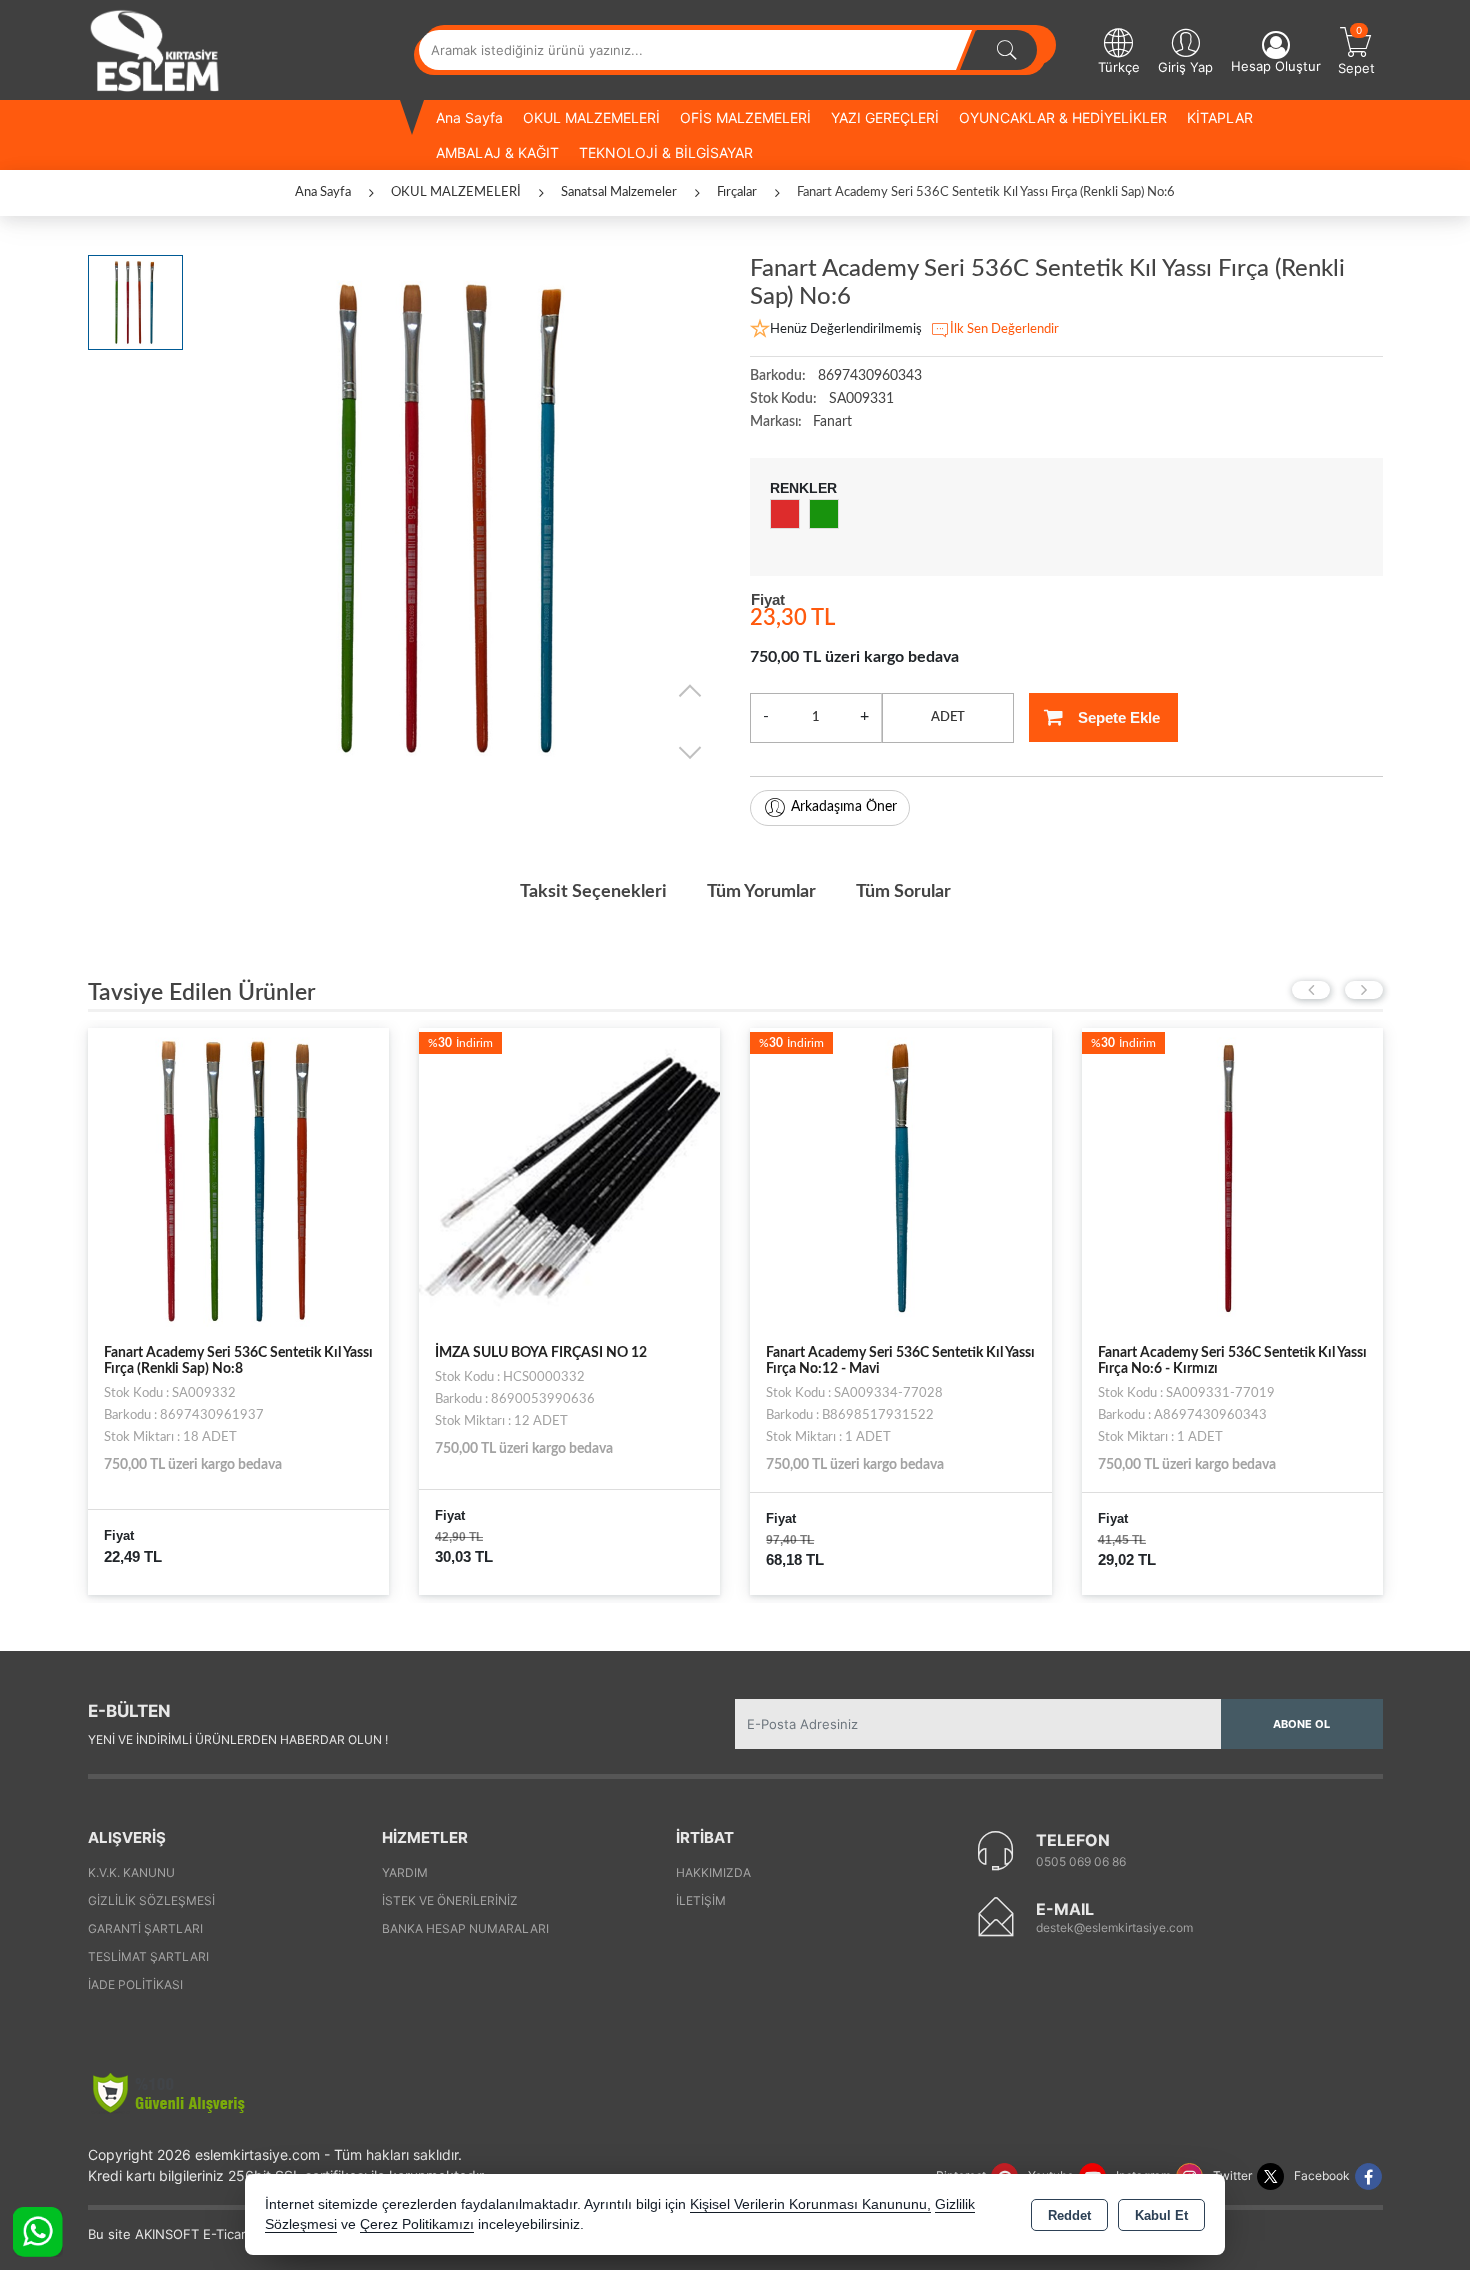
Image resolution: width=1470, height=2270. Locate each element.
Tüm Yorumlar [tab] (761, 892)
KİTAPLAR (1220, 117)
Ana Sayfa (469, 117)
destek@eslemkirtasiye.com (1114, 1927)
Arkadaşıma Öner (844, 807)
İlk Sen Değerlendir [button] (1004, 329)
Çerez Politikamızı (417, 2224)
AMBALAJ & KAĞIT (497, 152)
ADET (948, 717)
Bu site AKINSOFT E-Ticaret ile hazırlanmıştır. (227, 2234)
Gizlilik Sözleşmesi (151, 1900)
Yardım (405, 1872)
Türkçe (1119, 67)
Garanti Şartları (145, 1928)
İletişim (701, 1900)
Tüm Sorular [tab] (903, 892)
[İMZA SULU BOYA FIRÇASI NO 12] (569, 1178)
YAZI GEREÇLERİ (885, 117)
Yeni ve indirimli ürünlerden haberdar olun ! (238, 1739)
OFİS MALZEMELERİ (745, 117)
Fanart (832, 422)
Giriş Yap (1185, 67)
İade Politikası (135, 1984)
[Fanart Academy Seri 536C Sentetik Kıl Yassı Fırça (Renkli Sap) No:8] (238, 1178)
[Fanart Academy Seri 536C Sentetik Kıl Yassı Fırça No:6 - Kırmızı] (1232, 1178)
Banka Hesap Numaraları (465, 1928)
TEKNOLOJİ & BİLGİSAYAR (666, 152)
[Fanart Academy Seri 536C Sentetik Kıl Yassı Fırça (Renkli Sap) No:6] (456, 518)
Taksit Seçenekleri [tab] (593, 892)
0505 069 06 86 (1081, 1861)
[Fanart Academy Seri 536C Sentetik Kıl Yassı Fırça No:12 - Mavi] (900, 1178)
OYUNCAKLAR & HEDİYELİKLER (1063, 117)
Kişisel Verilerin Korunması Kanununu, (810, 2204)
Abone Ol (1301, 1724)
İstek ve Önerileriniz (450, 1900)
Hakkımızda (713, 1872)
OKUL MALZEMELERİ (591, 117)
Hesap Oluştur (1276, 66)
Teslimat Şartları (148, 1956)
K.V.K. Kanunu (131, 1872)
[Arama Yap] (1007, 50)
